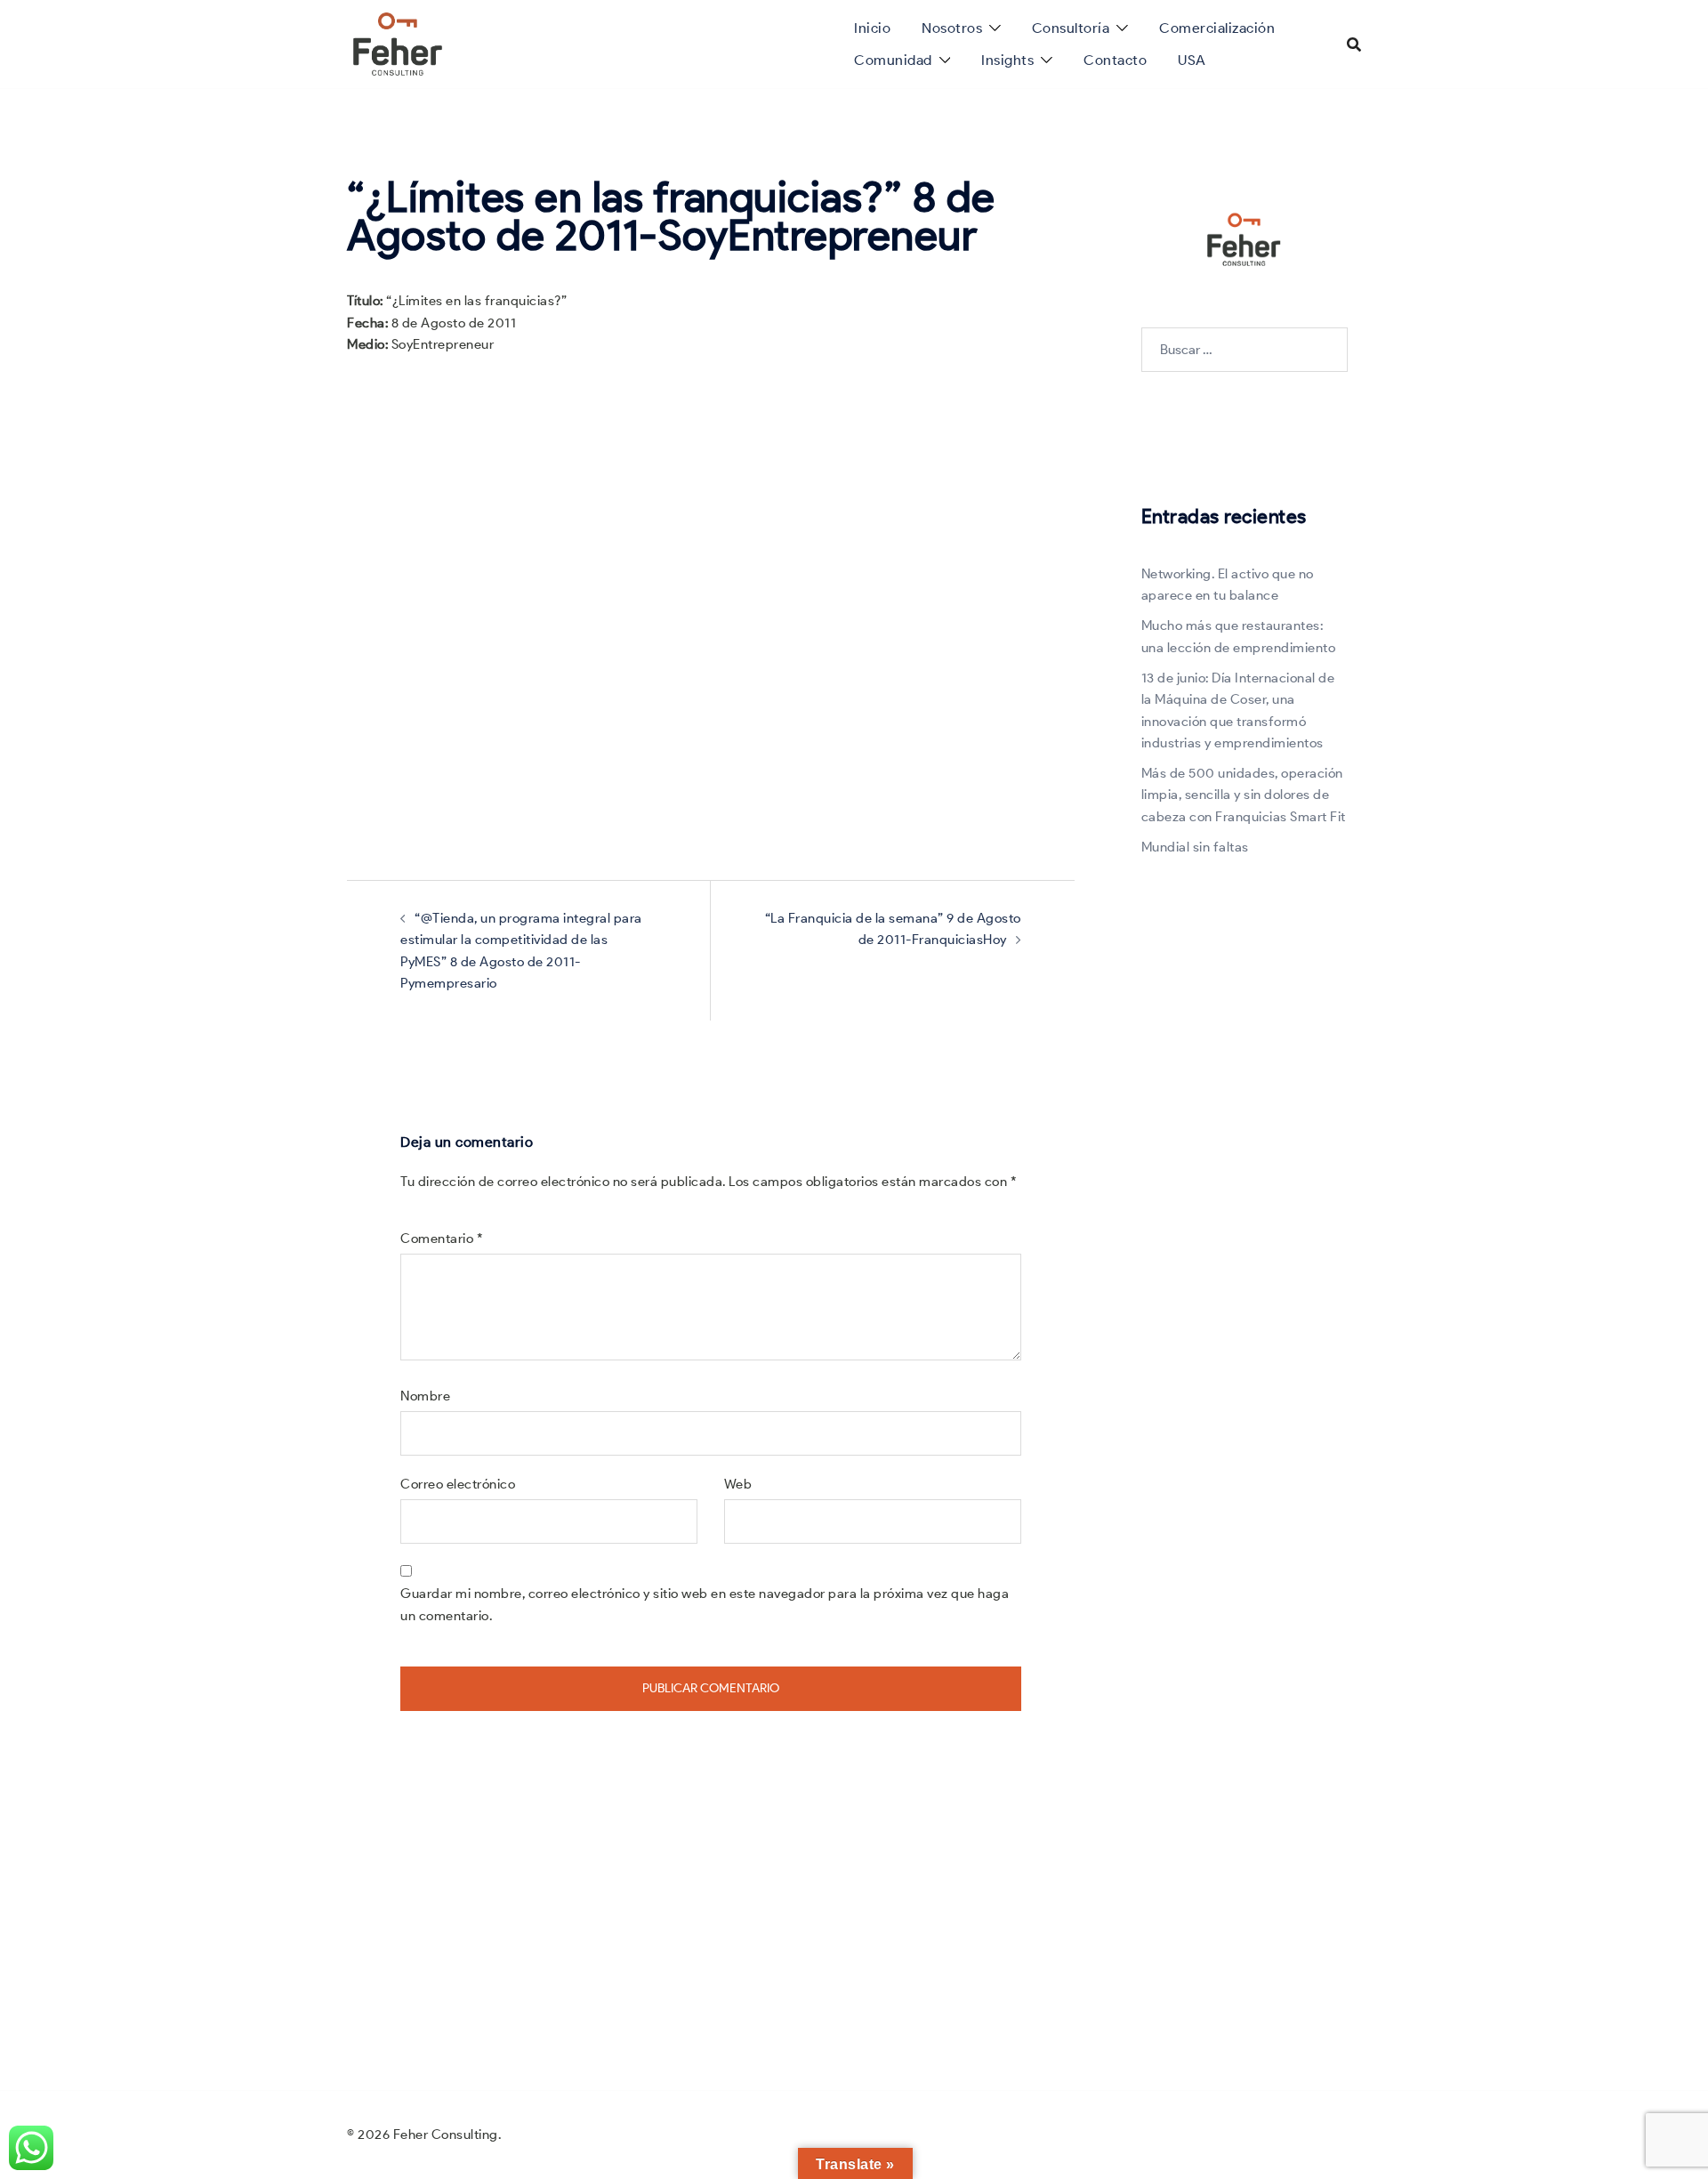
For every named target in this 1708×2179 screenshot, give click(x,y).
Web (738, 1484)
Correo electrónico (458, 1484)
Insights (1007, 60)
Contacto (1115, 60)
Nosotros (952, 28)
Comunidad (893, 60)
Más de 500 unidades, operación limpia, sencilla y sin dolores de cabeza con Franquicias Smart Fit (1244, 795)
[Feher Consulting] (398, 43)
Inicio (872, 28)
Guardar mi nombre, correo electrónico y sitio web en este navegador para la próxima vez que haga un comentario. (705, 1604)
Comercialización (1217, 28)
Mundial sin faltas (1195, 847)
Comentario (442, 1239)
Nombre (425, 1396)
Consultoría (1071, 28)
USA (1192, 60)
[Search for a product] (1354, 44)
